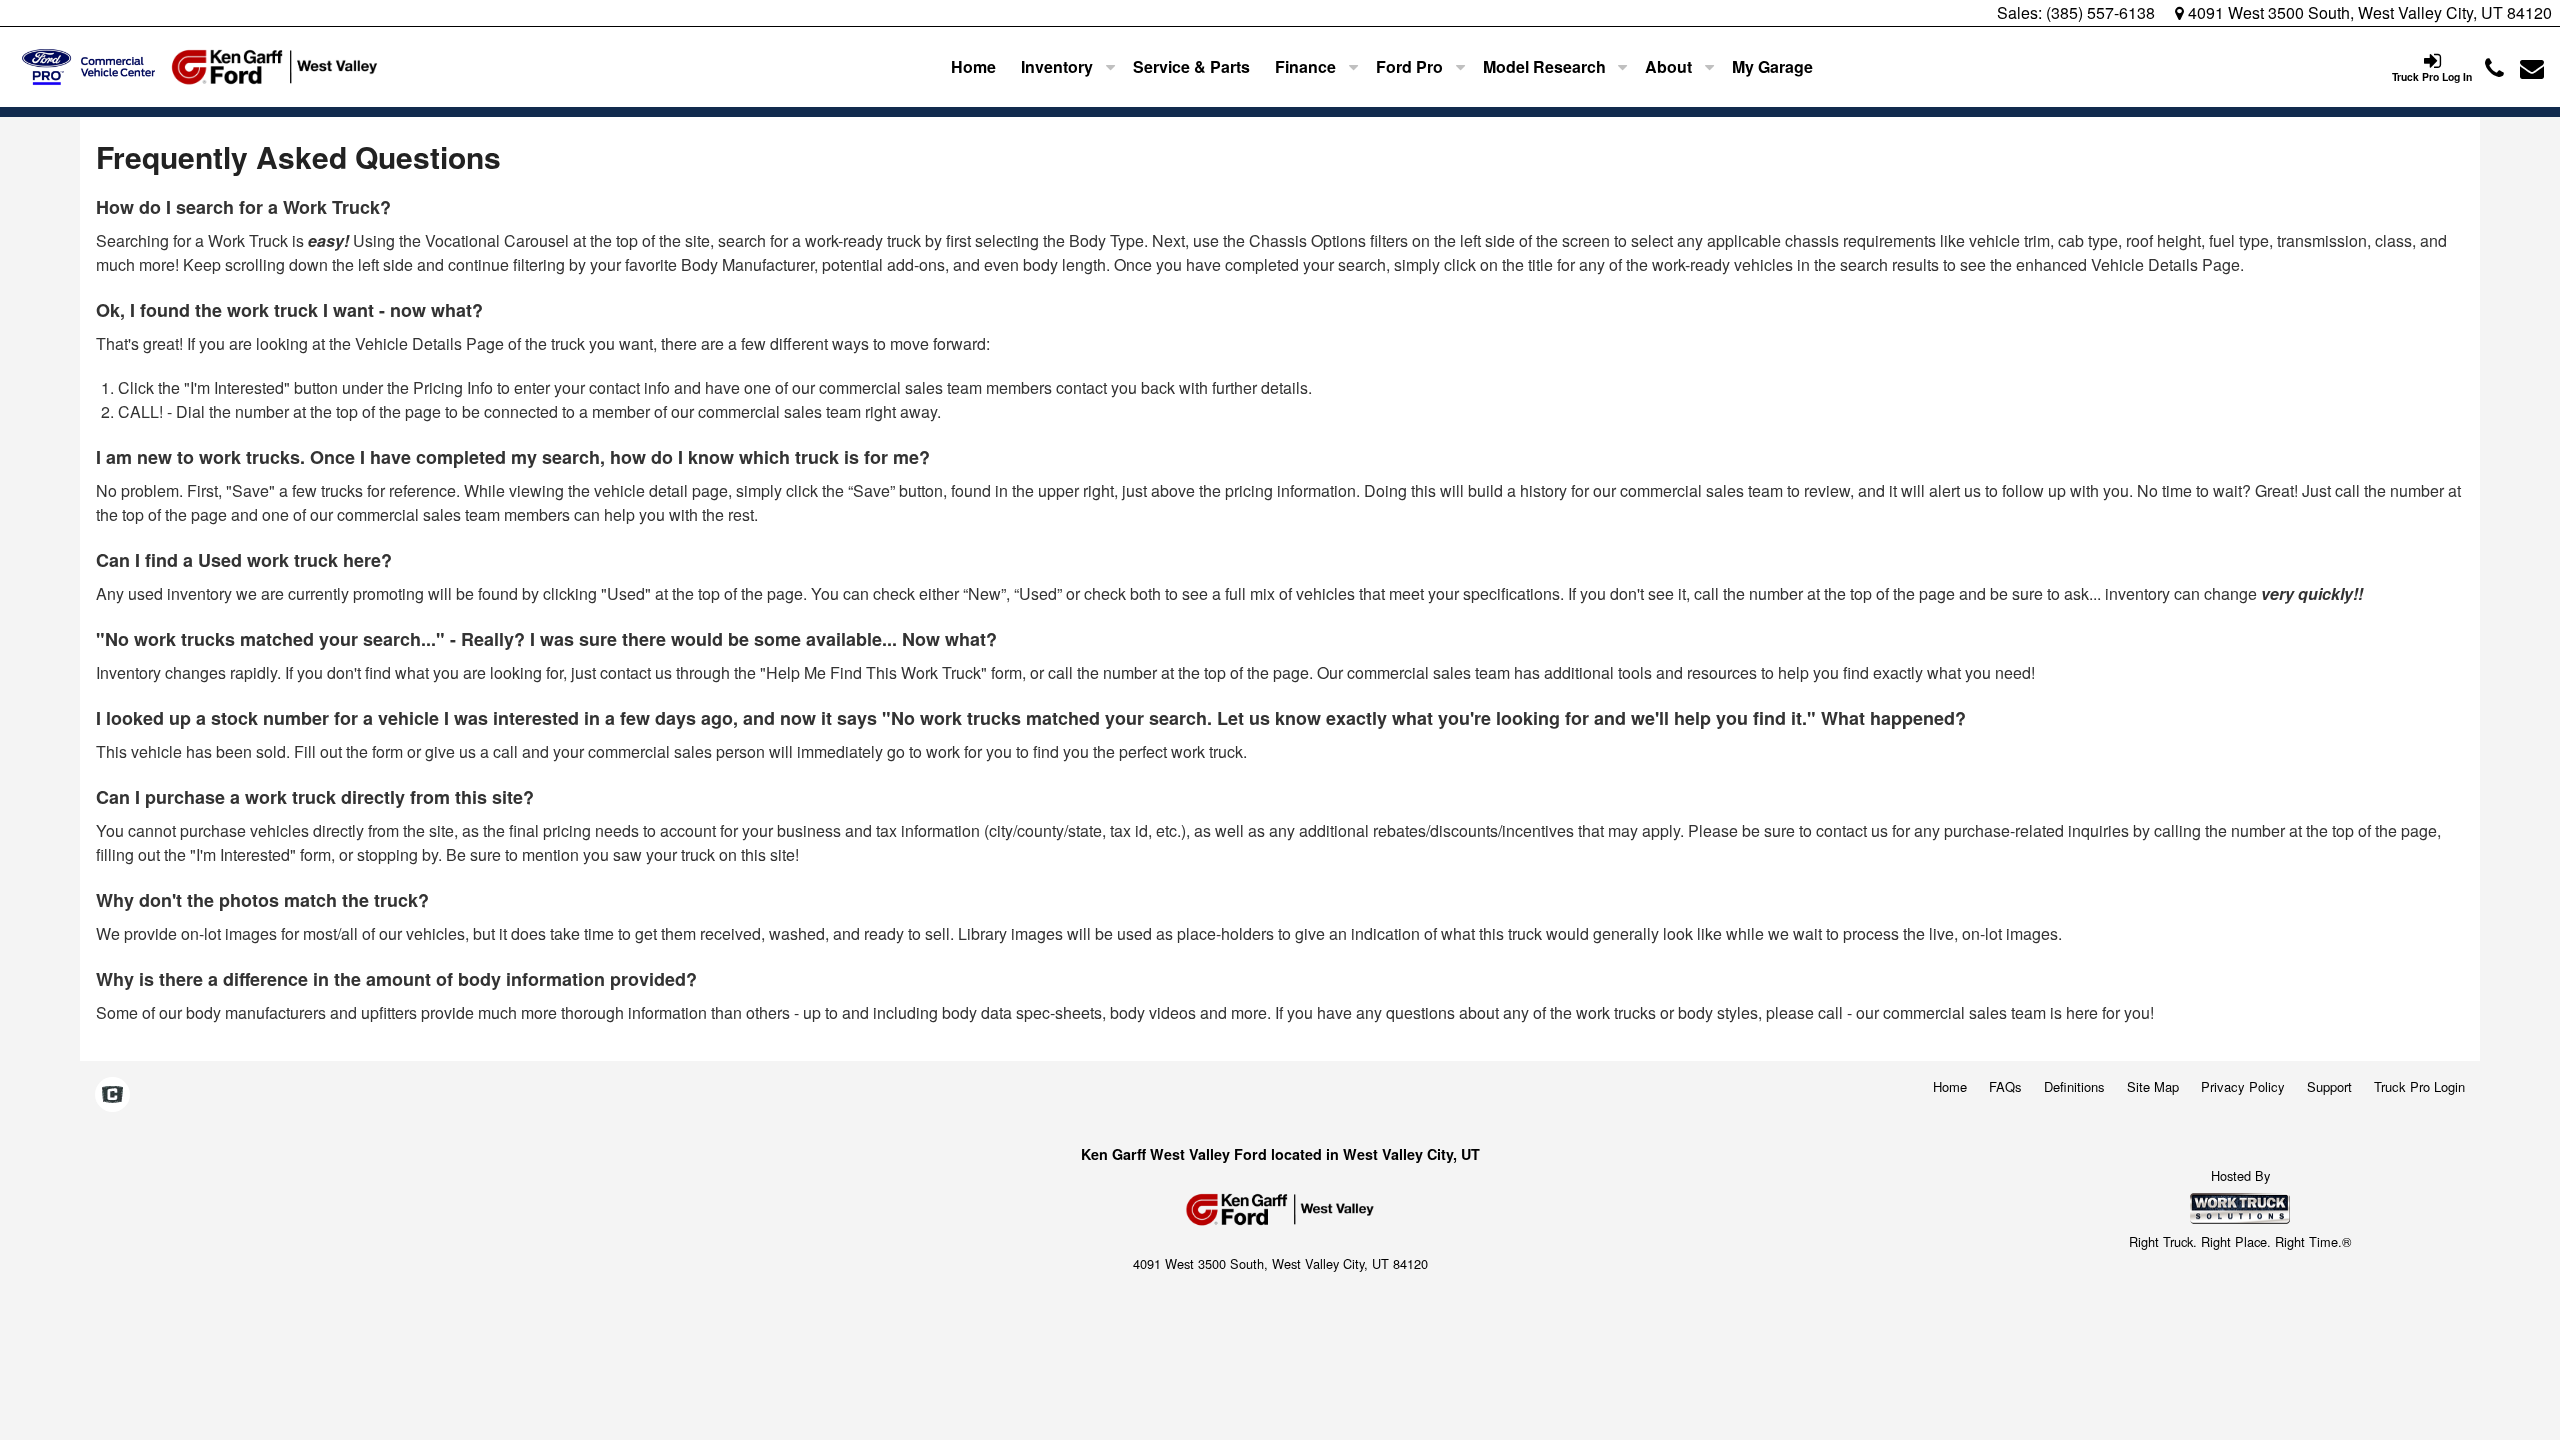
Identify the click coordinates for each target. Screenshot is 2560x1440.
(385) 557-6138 (2100, 12)
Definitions (2074, 1086)
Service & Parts (1191, 66)
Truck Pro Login (2419, 1086)
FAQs (2005, 1086)
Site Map (2153, 1086)
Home (973, 66)
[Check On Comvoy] (112, 1095)
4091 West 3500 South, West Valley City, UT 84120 (2368, 12)
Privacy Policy (2243, 1086)
